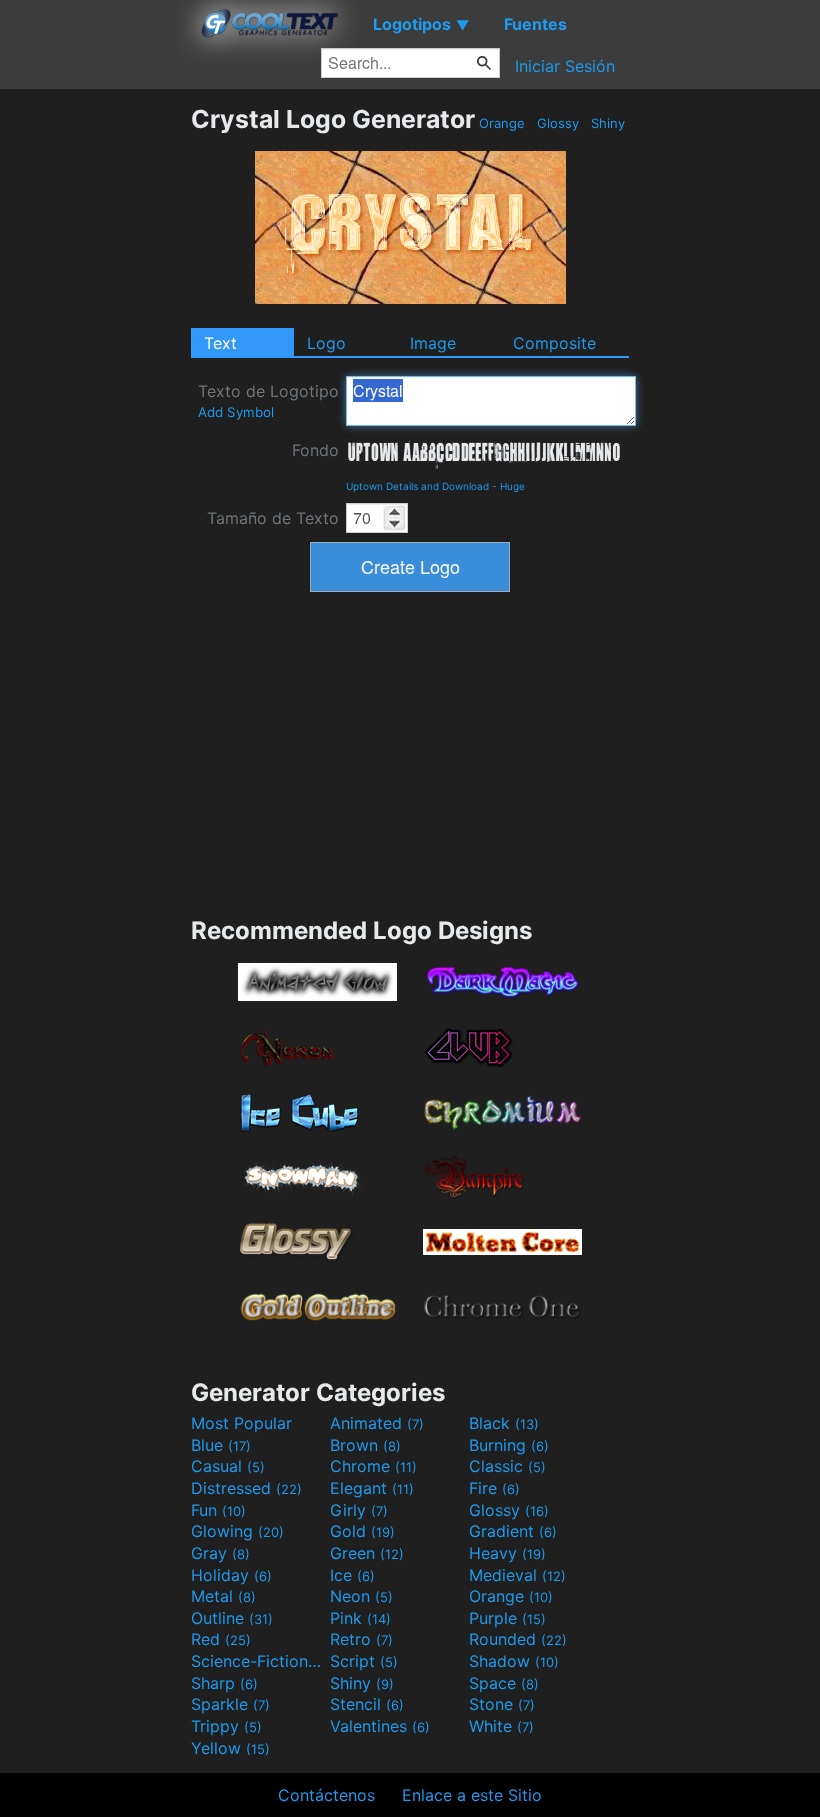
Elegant (372, 1488)
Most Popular (241, 1423)
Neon (361, 1596)
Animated (377, 1423)
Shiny (608, 123)
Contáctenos (326, 1795)
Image (433, 343)
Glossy (558, 123)
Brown (365, 1445)
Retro (361, 1639)
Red (221, 1639)
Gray (220, 1553)
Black (504, 1423)
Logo (326, 343)
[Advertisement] (95, 404)
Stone (502, 1704)
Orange (502, 123)
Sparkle (230, 1704)
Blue (221, 1445)
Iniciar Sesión (565, 66)
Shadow (514, 1661)
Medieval (517, 1575)
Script (364, 1661)
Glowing (237, 1531)
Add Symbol (236, 412)
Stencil (367, 1704)
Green (367, 1553)
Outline (232, 1618)
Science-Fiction (258, 1661)
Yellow (230, 1748)
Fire (494, 1488)
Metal (223, 1596)
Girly (359, 1510)
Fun (218, 1510)
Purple (507, 1618)
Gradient (513, 1531)
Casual (228, 1466)
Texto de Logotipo (268, 400)
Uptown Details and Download (417, 486)
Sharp (224, 1683)
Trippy (226, 1726)
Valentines (380, 1726)
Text (220, 343)
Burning (509, 1445)
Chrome (373, 1466)
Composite (554, 343)
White (501, 1726)
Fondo (315, 450)
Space (504, 1683)
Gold (362, 1531)
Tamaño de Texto (273, 518)
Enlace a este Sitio (472, 1795)
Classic (507, 1466)
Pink (360, 1618)
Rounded (518, 1639)
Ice (352, 1575)
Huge (512, 486)
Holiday (231, 1575)
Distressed (246, 1488)
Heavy (507, 1553)
